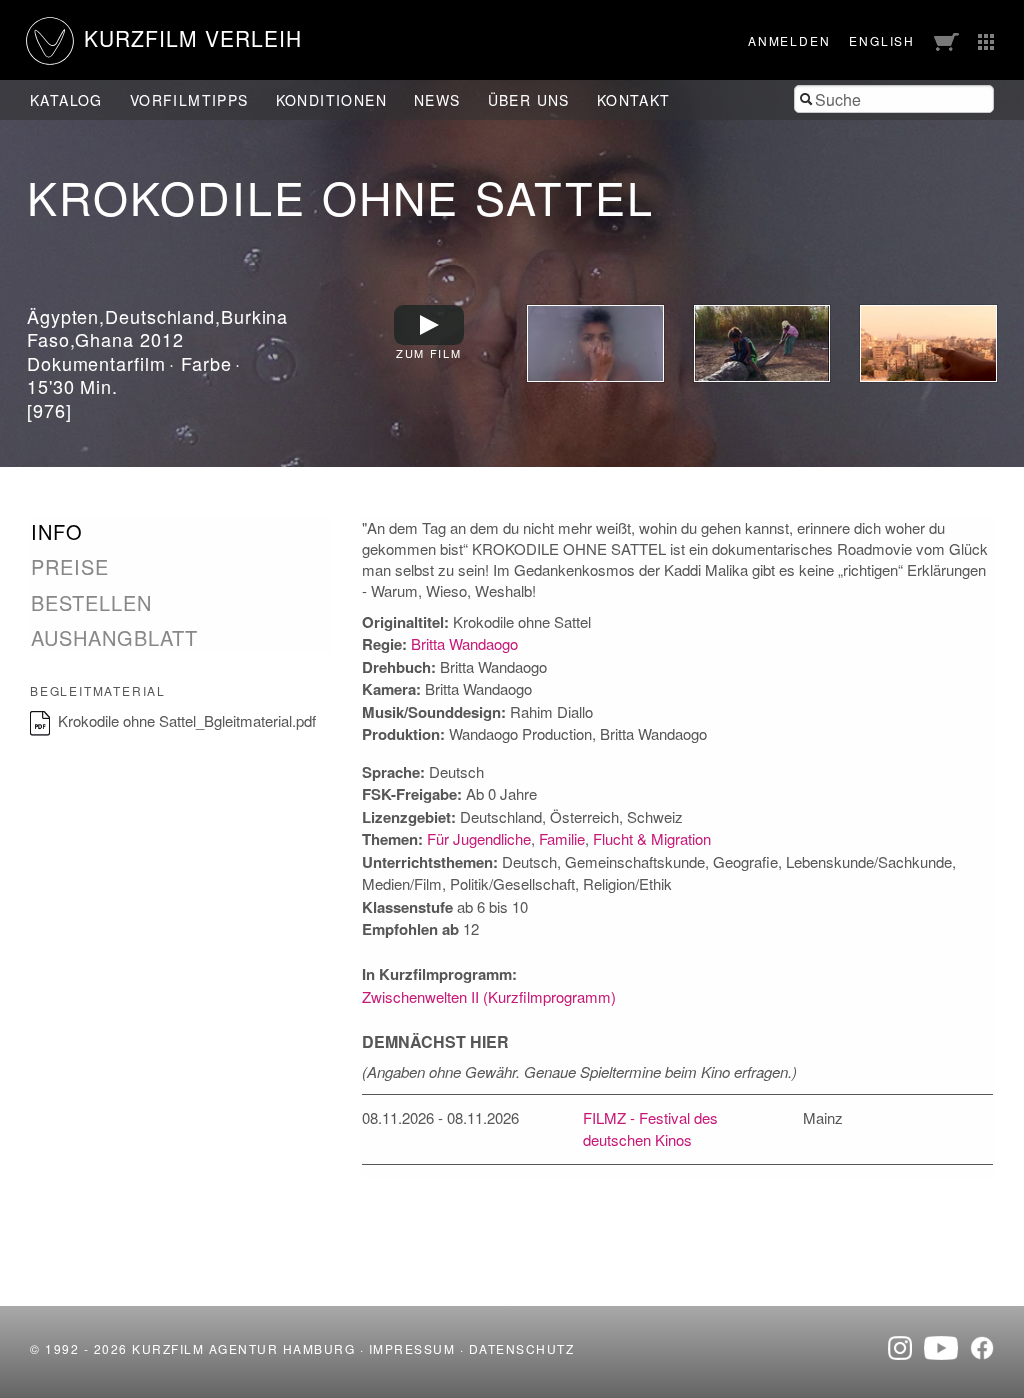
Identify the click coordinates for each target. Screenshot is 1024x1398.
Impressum (412, 1348)
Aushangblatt (114, 637)
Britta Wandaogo (464, 643)
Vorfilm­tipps (189, 100)
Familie (562, 838)
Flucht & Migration (652, 838)
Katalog (66, 100)
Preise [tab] (70, 567)
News (437, 100)
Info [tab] (57, 532)
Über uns (529, 100)
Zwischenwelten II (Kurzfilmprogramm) (489, 996)
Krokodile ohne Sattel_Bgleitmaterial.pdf (187, 720)
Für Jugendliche (479, 838)
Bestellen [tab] (91, 603)
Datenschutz (522, 1348)
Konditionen (331, 100)
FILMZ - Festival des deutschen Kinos (650, 1129)
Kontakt (634, 100)
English (882, 40)
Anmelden (789, 40)
